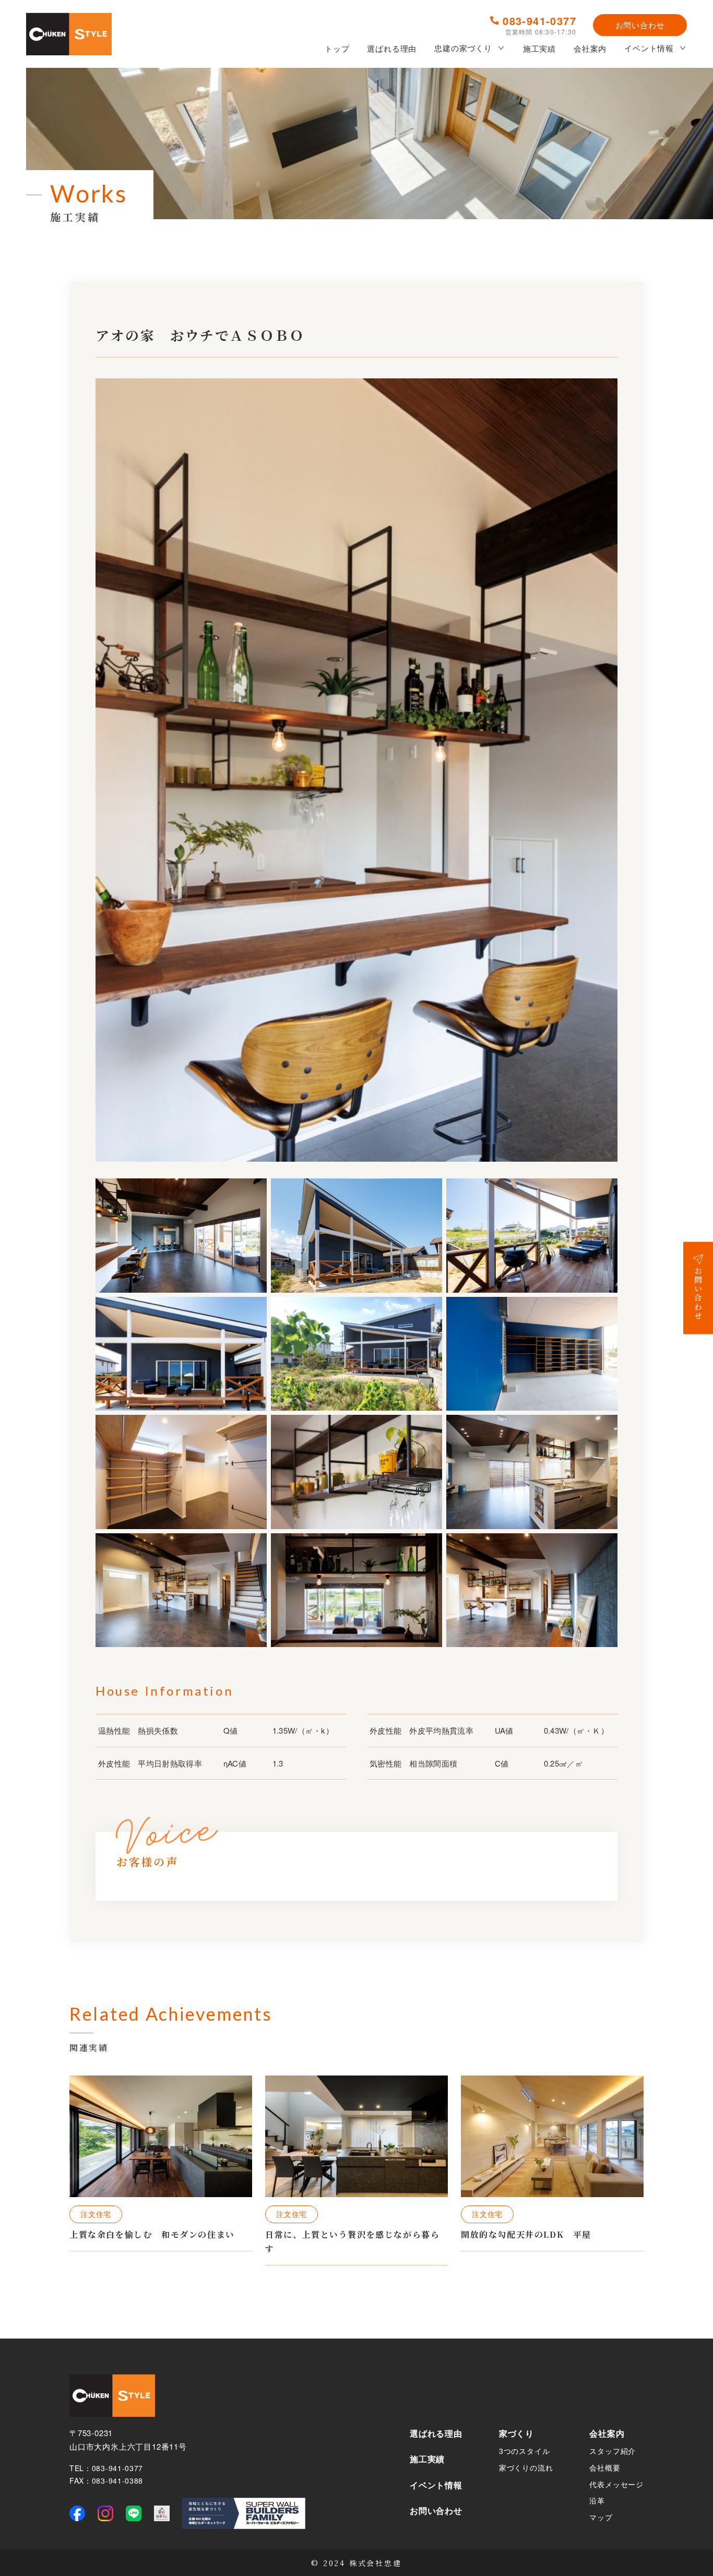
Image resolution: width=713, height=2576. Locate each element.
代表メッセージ (616, 2484)
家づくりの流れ (526, 2467)
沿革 (597, 2500)
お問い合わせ (640, 25)
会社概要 (605, 2467)
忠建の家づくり (463, 48)
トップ (337, 48)
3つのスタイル (525, 2451)
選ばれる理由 (392, 48)
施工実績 (539, 48)
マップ (601, 2517)
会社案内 (590, 48)
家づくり (516, 2433)
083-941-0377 (539, 21)
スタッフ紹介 (613, 2451)
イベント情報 (649, 48)
